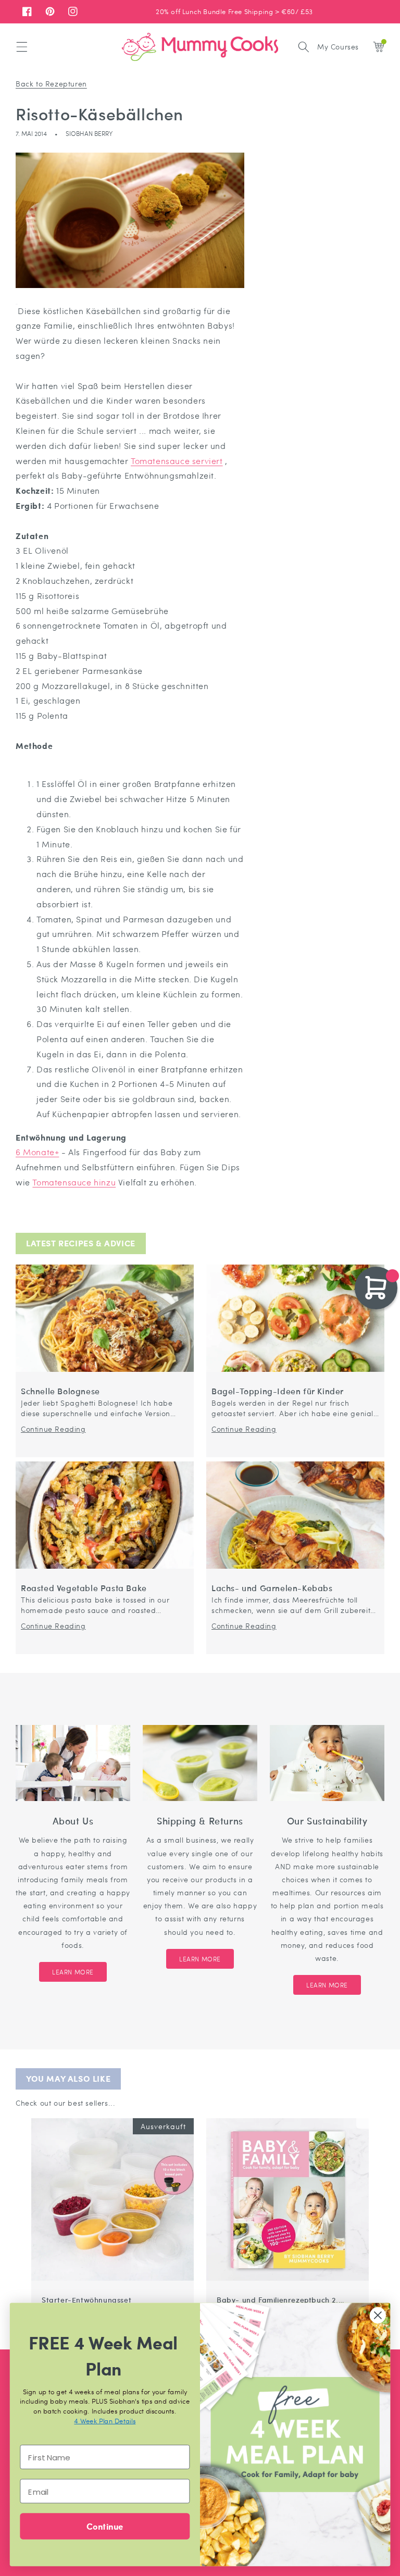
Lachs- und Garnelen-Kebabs (272, 1588)
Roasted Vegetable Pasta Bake (84, 1588)
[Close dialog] (378, 2315)
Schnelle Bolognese (60, 1391)
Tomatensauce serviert (177, 461)
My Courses (338, 46)
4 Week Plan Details (105, 2421)
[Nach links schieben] (350, 2113)
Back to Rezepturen (51, 83)
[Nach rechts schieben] (362, 2113)
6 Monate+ (37, 1152)
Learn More (73, 1972)
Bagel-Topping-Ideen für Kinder (278, 1391)
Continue (105, 2526)
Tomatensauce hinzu (74, 1182)
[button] (22, 47)
